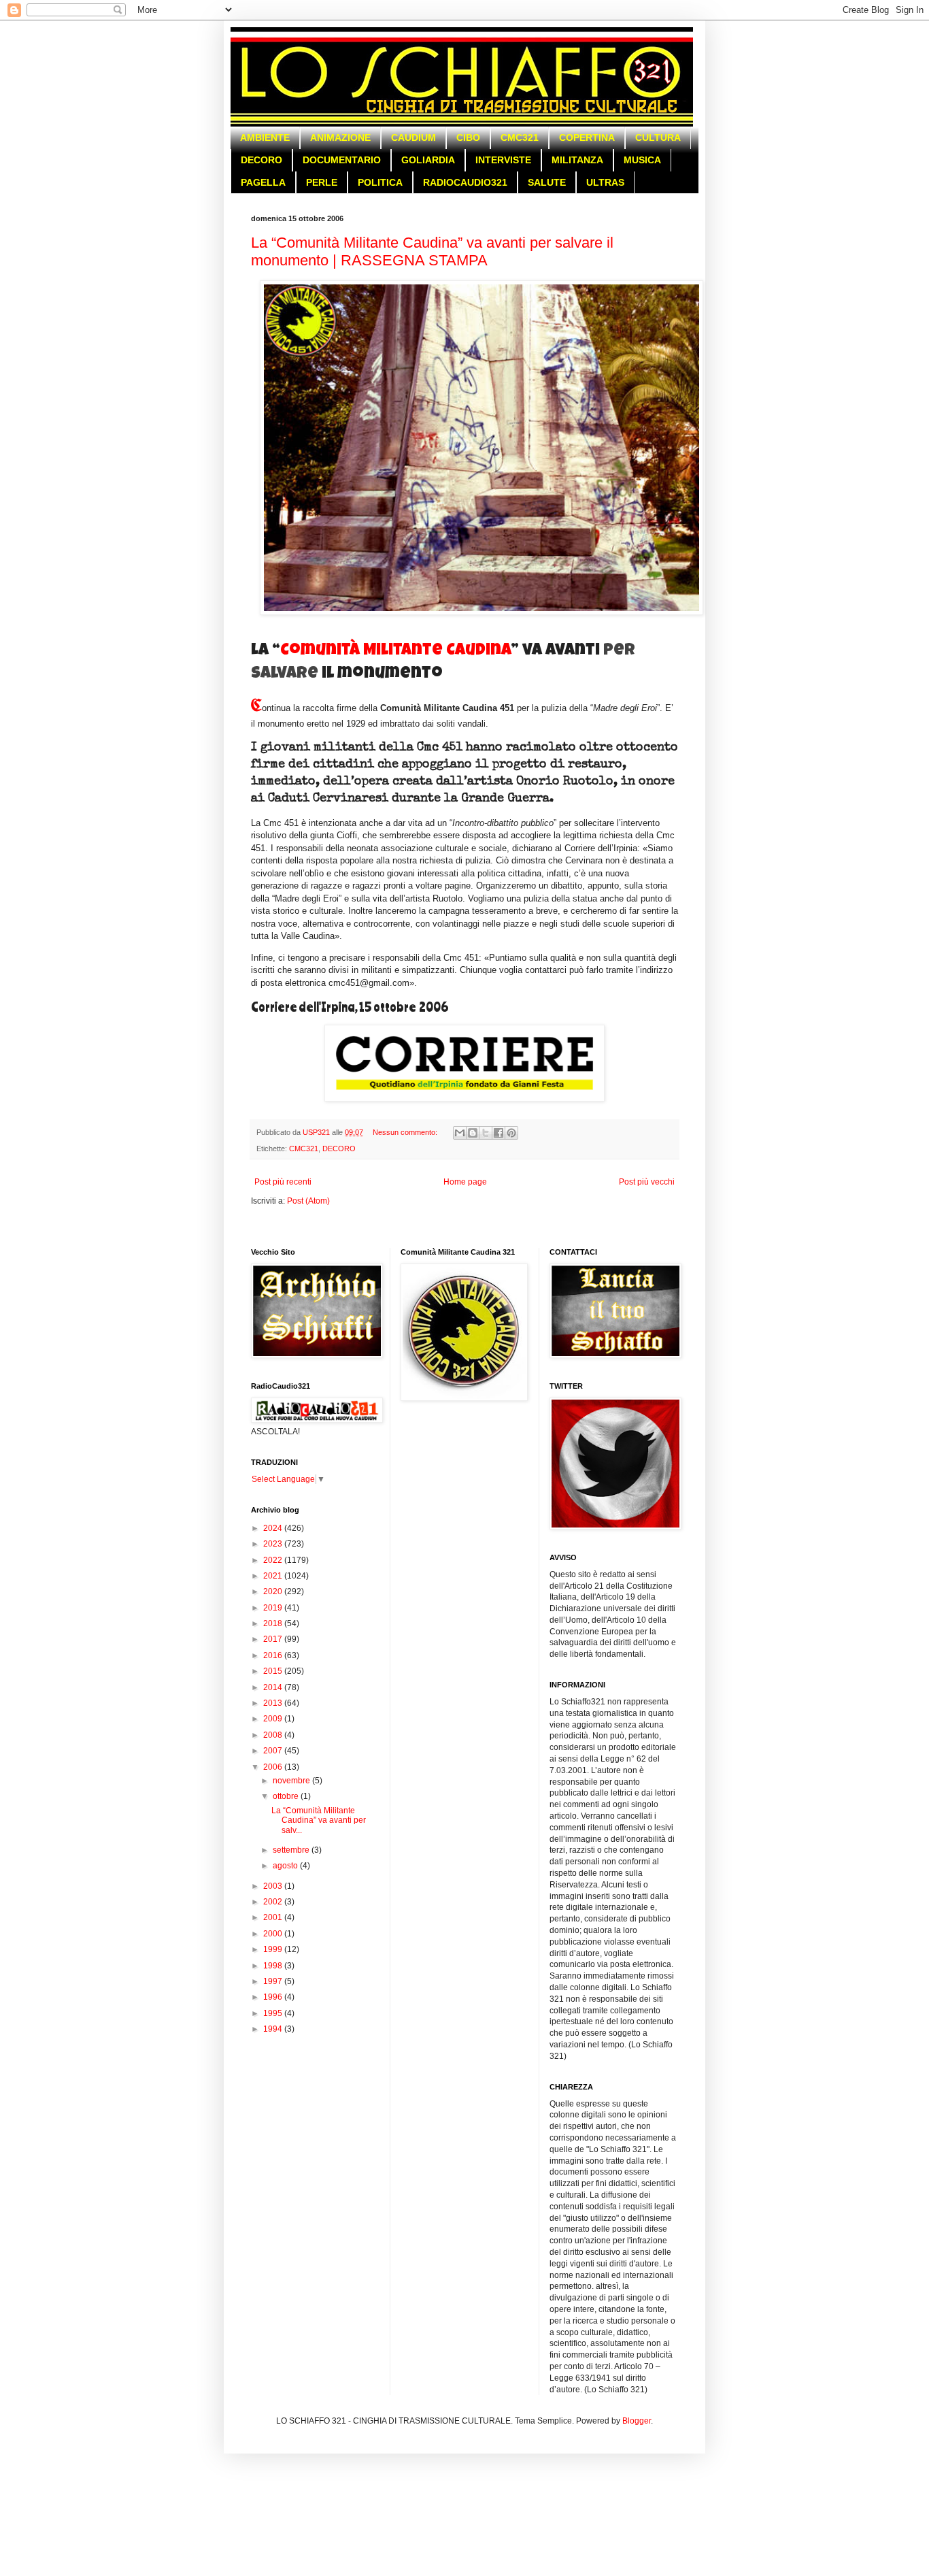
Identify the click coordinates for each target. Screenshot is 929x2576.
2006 (274, 1767)
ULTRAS (605, 182)
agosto (286, 1866)
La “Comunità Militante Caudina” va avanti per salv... (319, 1820)
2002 (274, 1902)
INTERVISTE (503, 160)
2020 (274, 1591)
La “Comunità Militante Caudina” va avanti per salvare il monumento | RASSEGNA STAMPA (432, 251)
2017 (274, 1639)
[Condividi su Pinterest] (511, 1133)
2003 (274, 1886)
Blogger (637, 2421)
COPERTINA (587, 137)
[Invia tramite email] (460, 1133)
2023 (274, 1544)
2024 (274, 1528)
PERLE (322, 182)
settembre (292, 1850)
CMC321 (520, 137)
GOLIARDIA (428, 160)
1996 (274, 1997)
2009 (274, 1719)
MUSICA (642, 160)
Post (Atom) (308, 1201)
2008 (274, 1735)
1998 (274, 1966)
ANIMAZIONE (340, 137)
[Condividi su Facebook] (499, 1133)
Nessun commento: (406, 1132)
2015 (274, 1671)
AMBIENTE (265, 137)
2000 (274, 1934)
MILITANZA (577, 160)
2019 (274, 1608)
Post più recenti (283, 1182)
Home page (465, 1182)
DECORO (261, 160)
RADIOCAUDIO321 (465, 182)
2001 (274, 1917)
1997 (274, 1981)
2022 (274, 1560)
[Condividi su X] (486, 1133)
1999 (274, 1949)
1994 (274, 2029)
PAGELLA (263, 182)
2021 (274, 1576)
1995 (274, 2013)
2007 (274, 1751)
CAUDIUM (413, 137)
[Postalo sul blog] (473, 1133)
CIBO (468, 137)
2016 (274, 1655)
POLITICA (380, 182)
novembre (292, 1781)
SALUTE (547, 182)
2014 (274, 1687)
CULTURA (658, 137)
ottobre (287, 1796)
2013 (274, 1703)
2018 (274, 1623)
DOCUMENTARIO (342, 160)
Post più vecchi (647, 1182)
